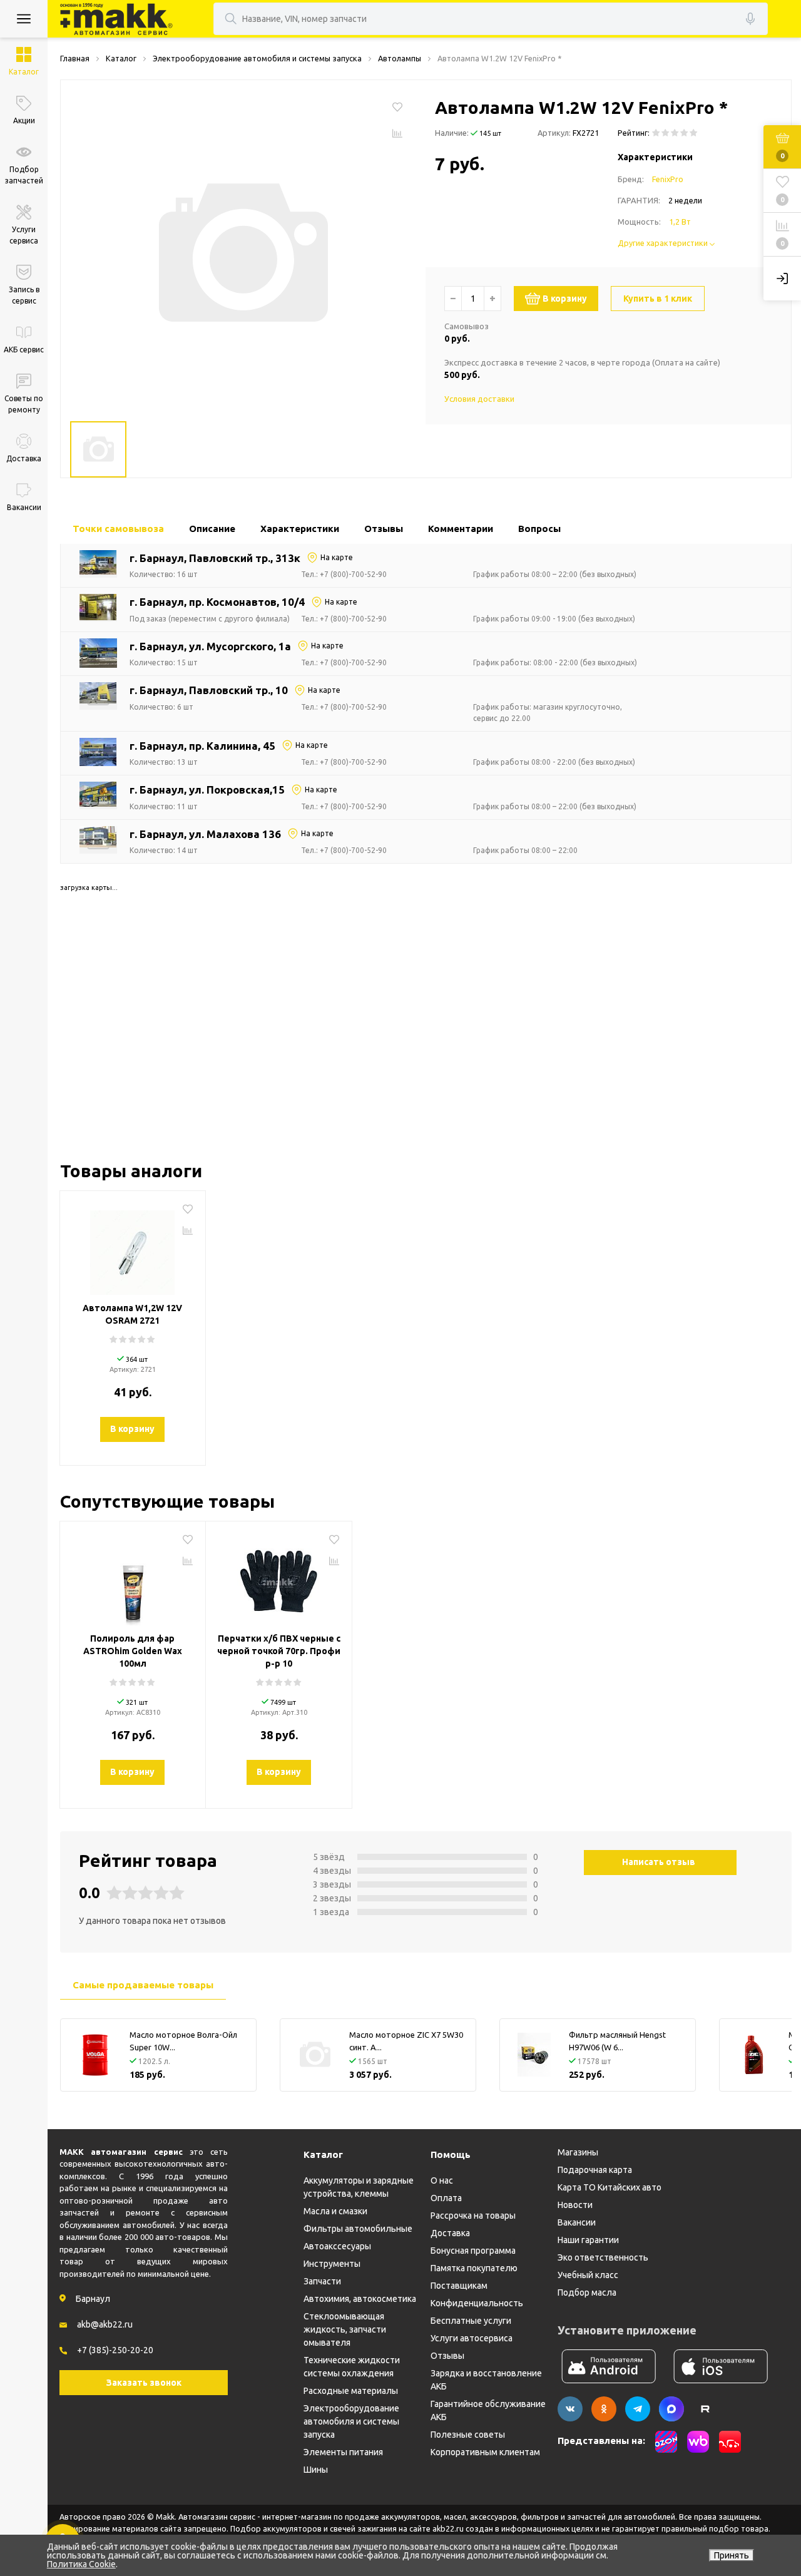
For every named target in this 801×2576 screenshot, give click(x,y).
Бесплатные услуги (471, 2321)
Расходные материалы (351, 2391)
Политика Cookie (81, 2564)
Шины (316, 2470)
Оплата (446, 2198)
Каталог (323, 2154)
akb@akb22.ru (105, 2324)
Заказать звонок (144, 2383)
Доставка (450, 2233)
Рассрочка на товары (473, 2216)
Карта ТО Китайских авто (610, 2187)
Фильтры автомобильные (358, 2229)
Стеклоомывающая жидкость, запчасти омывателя (345, 2329)
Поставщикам (459, 2286)
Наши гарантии (588, 2240)
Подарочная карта (595, 2170)
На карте (337, 557)
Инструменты (332, 2264)
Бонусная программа (473, 2251)
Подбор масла (587, 2292)
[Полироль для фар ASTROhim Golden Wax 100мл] (133, 1578)
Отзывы (447, 2356)
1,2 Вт (680, 222)
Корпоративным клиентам (485, 2452)
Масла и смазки (335, 2211)
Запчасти (322, 2281)
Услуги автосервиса (472, 2338)
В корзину (565, 299)
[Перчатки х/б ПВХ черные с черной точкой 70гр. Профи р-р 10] (279, 1578)
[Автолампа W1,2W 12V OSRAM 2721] (133, 1248)
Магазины (578, 2152)
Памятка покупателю (474, 2268)
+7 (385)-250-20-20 (115, 2350)
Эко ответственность (603, 2257)
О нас (442, 2180)
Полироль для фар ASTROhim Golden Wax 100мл (133, 1651)
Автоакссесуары (337, 2246)
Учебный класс (588, 2275)
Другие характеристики (664, 243)
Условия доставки (479, 399)
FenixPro (668, 179)
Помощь (451, 2154)
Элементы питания (343, 2452)
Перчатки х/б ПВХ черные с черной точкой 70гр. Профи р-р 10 (279, 1651)
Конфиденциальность (477, 2303)
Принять (732, 2555)
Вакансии (577, 2222)
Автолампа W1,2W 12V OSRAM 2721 (132, 1314)
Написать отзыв (659, 1862)
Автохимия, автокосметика (360, 2299)
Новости (575, 2205)
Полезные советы (468, 2435)
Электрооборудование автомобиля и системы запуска (351, 2421)
